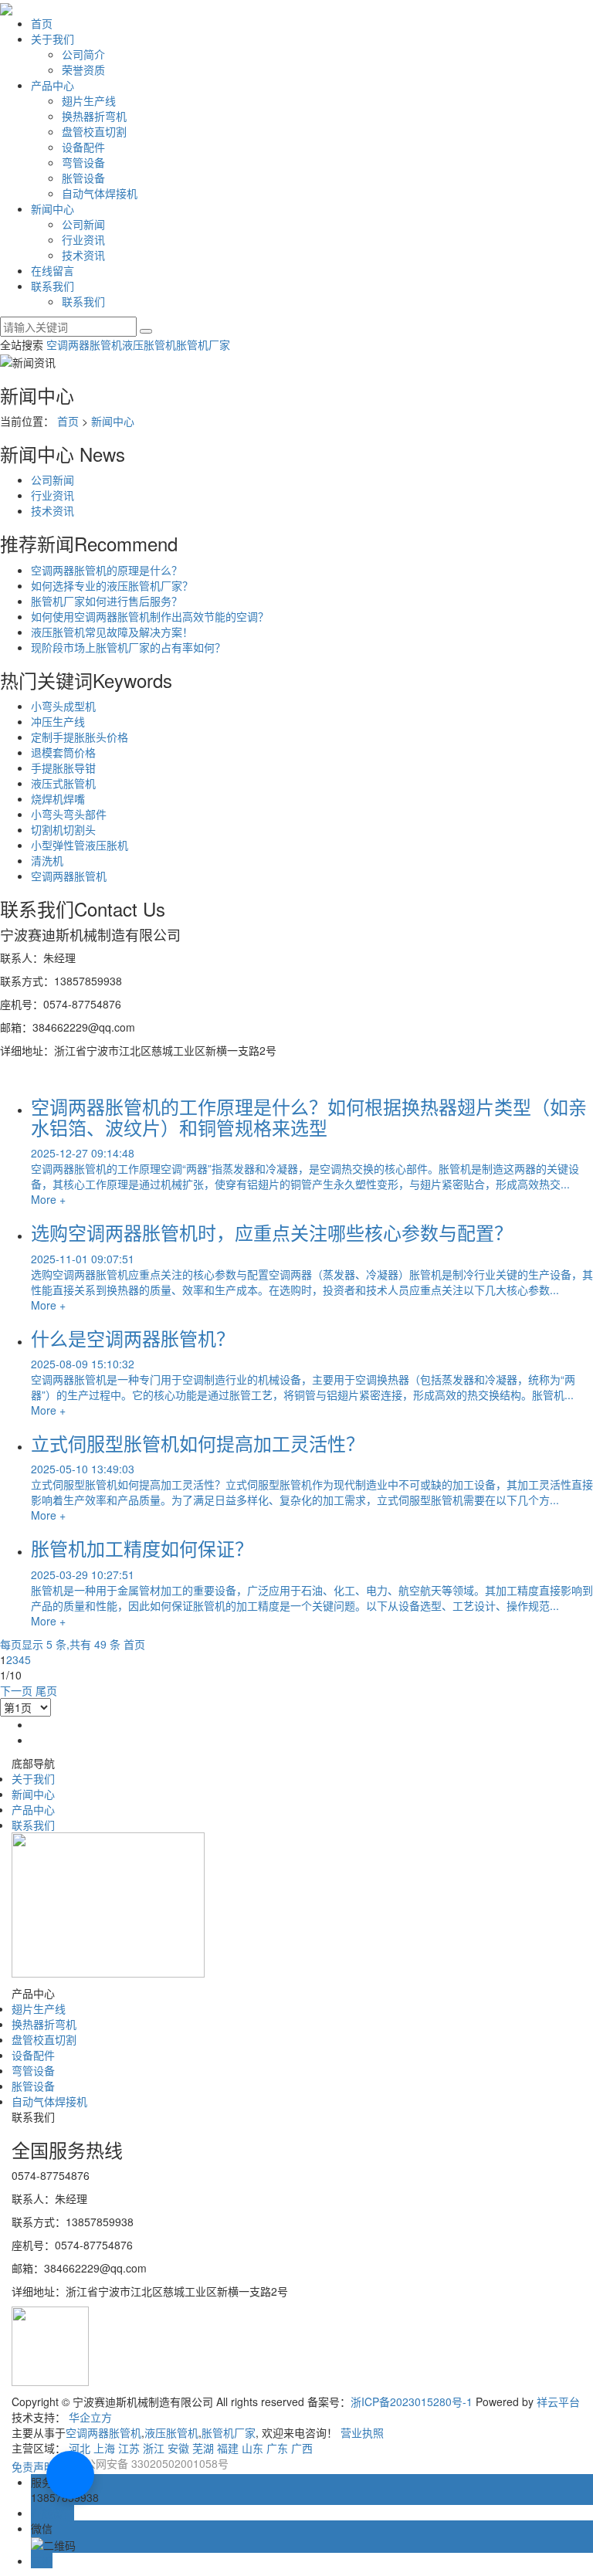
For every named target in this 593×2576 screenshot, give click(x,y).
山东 (252, 2448)
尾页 (46, 1690)
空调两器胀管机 (84, 344)
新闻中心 (53, 208)
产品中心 (53, 85)
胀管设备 (83, 178)
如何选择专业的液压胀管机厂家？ (112, 585)
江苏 (129, 2448)
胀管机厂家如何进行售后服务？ (107, 601)
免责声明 (33, 2466)
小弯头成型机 (63, 706)
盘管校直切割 (94, 131)
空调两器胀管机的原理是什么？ (107, 570)
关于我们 (53, 39)
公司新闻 (83, 224)
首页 (42, 23)
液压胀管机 (149, 344)
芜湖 (203, 2448)
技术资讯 (83, 255)
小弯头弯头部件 (69, 814)
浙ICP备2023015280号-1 (412, 2401)
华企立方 (90, 2417)
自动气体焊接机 (100, 193)
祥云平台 (558, 2401)
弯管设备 (83, 162)
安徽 (178, 2448)
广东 (277, 2448)
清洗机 (47, 860)
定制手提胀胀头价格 (80, 737)
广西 (302, 2448)
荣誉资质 (83, 69)
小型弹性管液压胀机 (80, 845)
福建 (228, 2448)
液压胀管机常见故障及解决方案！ (112, 632)
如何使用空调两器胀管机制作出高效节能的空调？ (150, 616)
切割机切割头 (63, 829)
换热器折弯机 (94, 116)
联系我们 (53, 286)
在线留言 (53, 270)
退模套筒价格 (63, 752)
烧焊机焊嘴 (58, 798)
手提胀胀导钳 (63, 768)
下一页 (16, 1690)
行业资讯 (83, 239)
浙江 (154, 2448)
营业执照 (362, 2432)
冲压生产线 (58, 721)
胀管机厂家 (203, 344)
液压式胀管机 (63, 783)
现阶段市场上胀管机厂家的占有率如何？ (128, 647)
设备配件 (83, 147)
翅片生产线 (89, 100)
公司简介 (83, 54)
